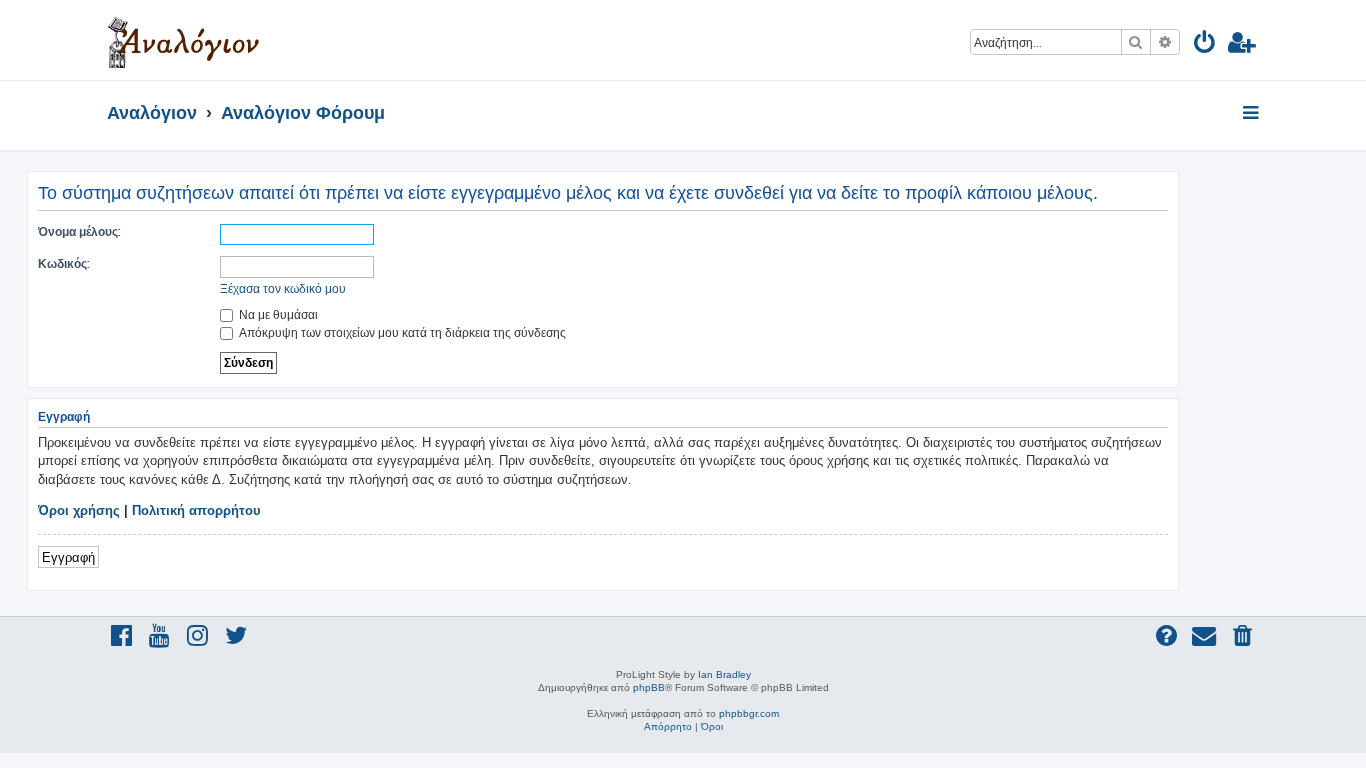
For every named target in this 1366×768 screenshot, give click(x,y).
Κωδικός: (64, 263)
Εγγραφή (68, 556)
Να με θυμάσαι (277, 314)
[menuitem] (1205, 45)
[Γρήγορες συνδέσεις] (1252, 114)
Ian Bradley (724, 674)
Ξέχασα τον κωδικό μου (283, 288)
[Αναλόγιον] (183, 40)
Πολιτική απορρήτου (196, 510)
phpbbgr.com (749, 713)
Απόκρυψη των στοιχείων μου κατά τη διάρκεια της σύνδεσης (401, 332)
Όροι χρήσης (79, 510)
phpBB (649, 687)
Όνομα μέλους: (79, 231)
